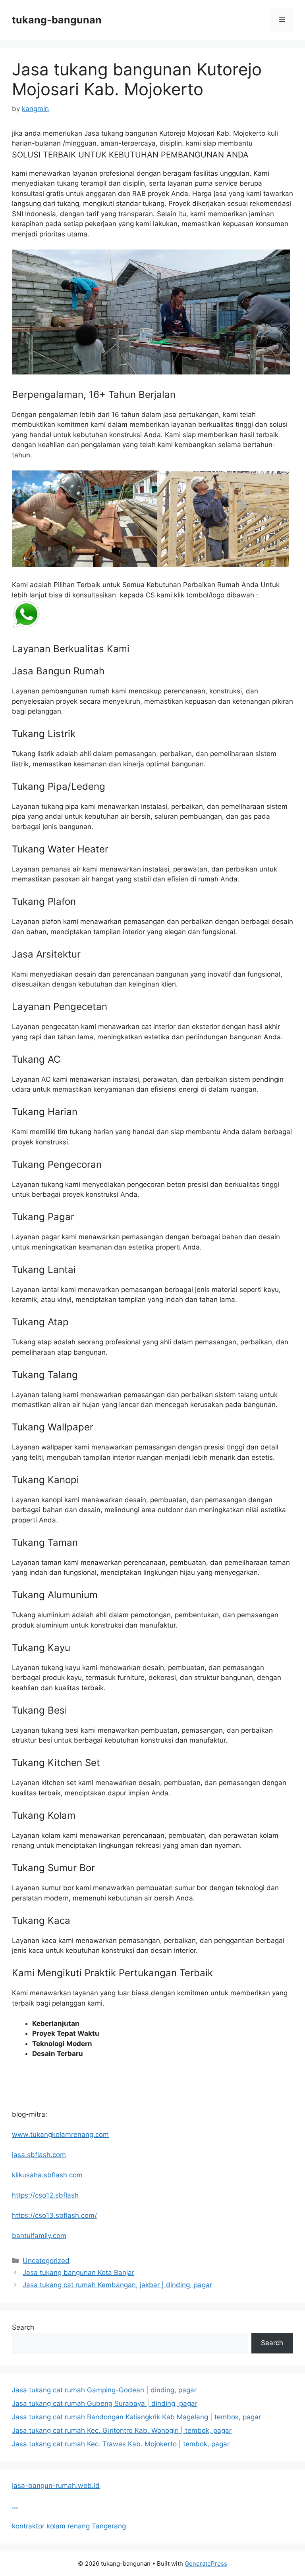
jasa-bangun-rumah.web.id (56, 2486)
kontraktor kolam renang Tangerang (69, 2526)
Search (23, 2327)
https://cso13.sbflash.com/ (54, 2215)
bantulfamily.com (39, 2236)
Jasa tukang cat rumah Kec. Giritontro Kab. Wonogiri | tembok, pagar (122, 2430)
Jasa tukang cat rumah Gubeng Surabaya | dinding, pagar (105, 2403)
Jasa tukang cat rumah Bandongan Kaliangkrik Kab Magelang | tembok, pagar (136, 2417)
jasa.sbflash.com (39, 2155)
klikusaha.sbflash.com (47, 2175)
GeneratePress (206, 2564)
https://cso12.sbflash (45, 2195)
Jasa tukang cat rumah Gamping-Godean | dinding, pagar (104, 2390)
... (15, 2506)
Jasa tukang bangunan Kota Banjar (78, 2273)
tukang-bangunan (57, 20)
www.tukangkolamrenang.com (60, 2135)
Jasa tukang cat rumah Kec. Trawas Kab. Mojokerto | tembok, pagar (121, 2444)
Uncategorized (46, 2261)
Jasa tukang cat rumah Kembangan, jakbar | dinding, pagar (117, 2285)
